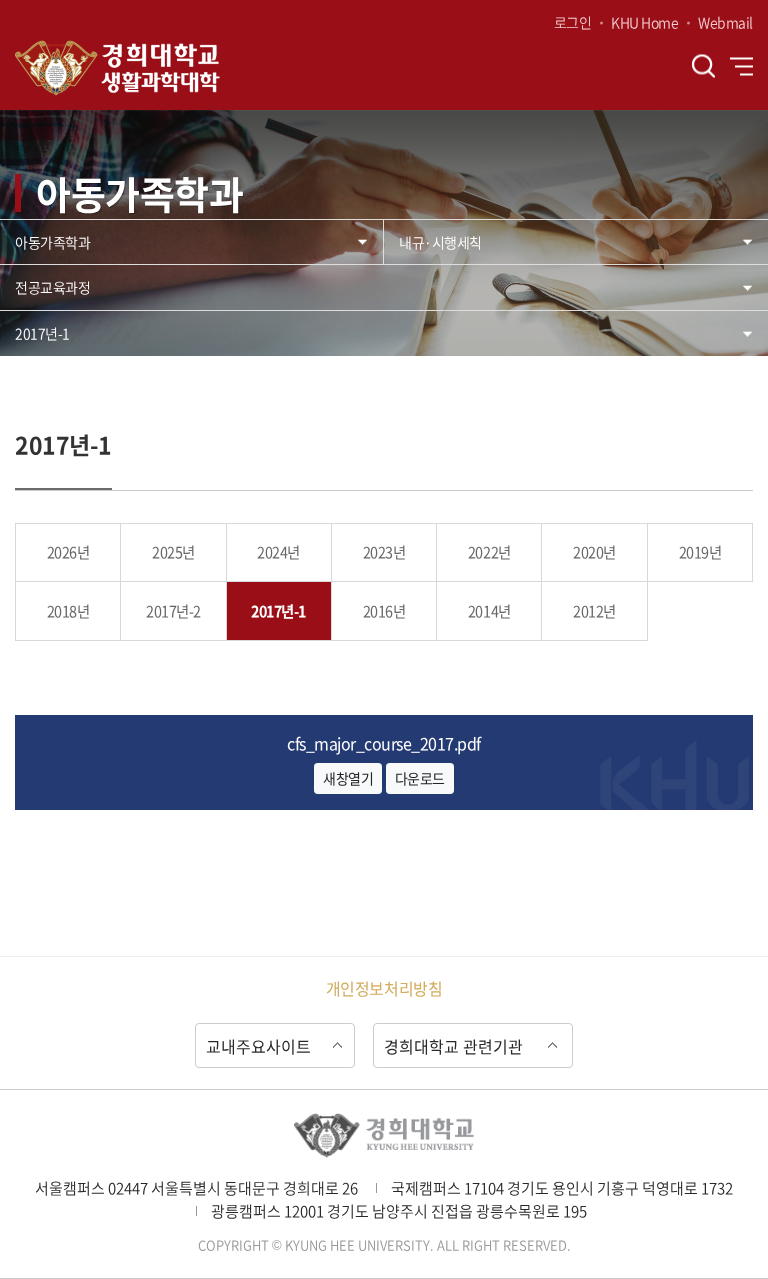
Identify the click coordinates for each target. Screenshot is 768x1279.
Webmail (725, 22)
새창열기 (348, 778)
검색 (703, 66)
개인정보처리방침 (384, 988)
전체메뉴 (741, 66)
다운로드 (420, 778)
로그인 (573, 22)
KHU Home (644, 22)
